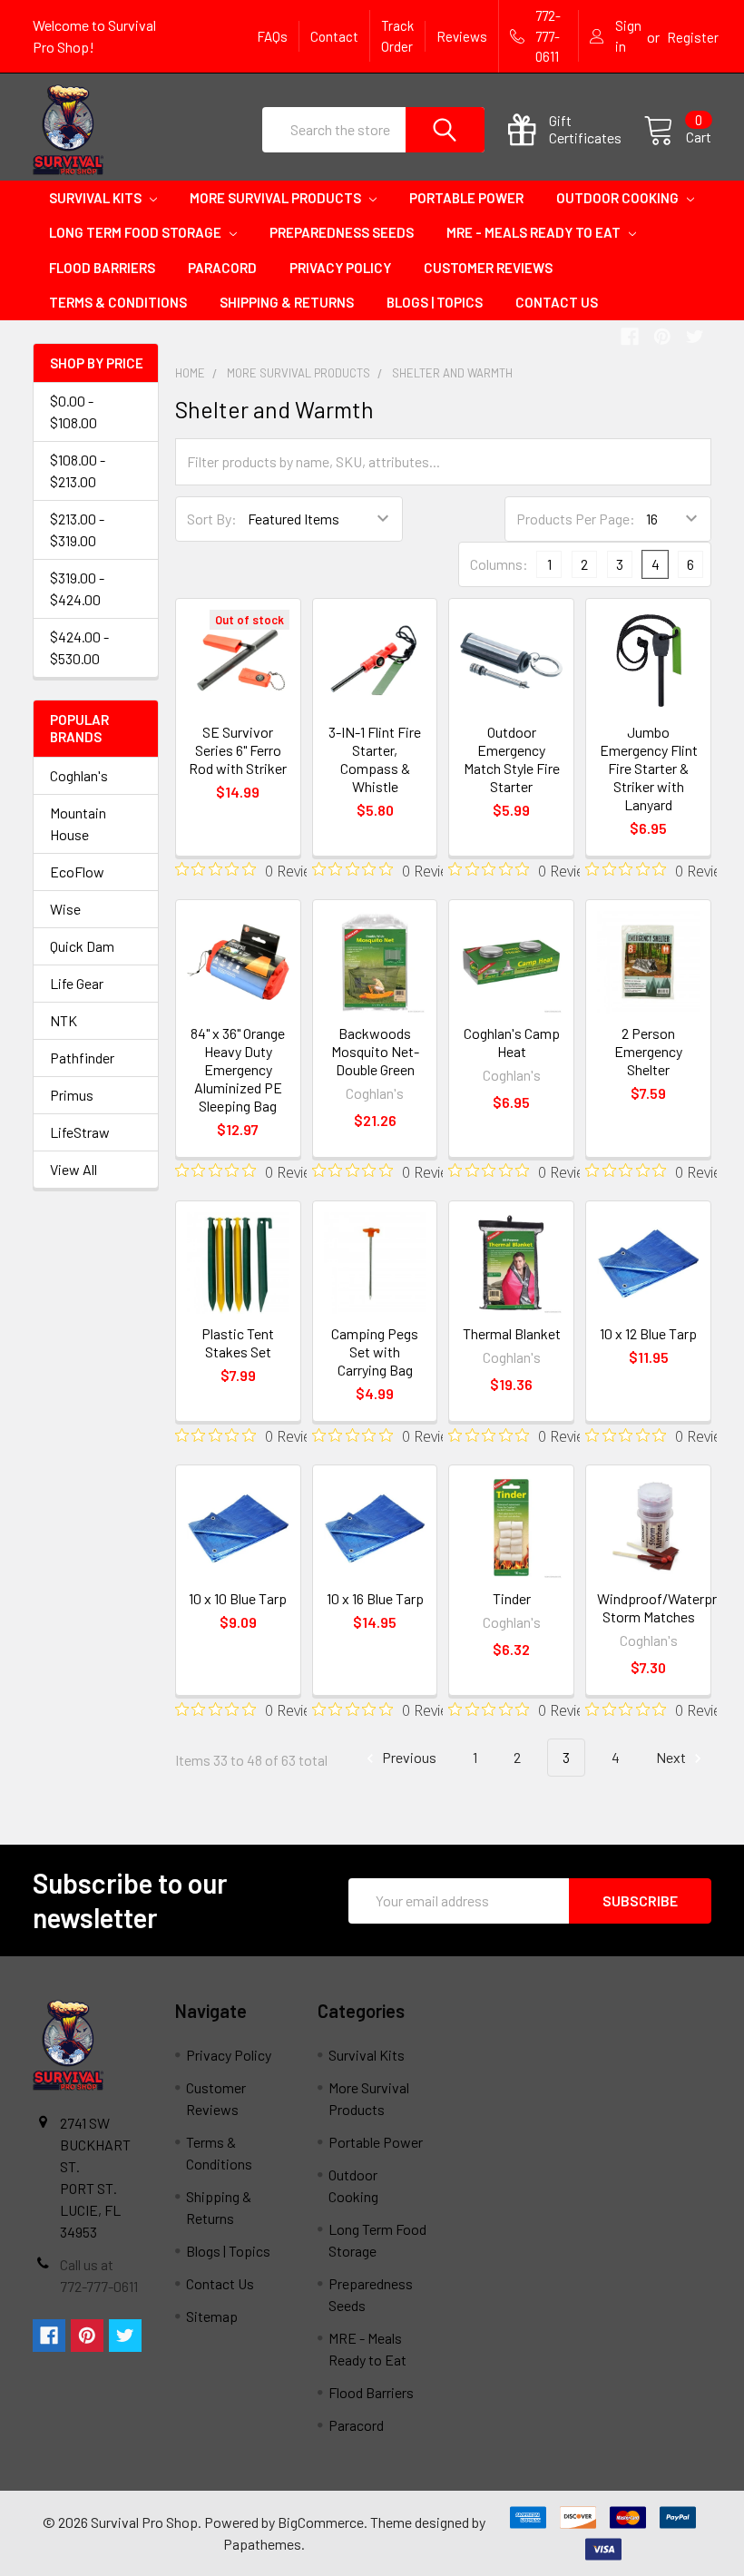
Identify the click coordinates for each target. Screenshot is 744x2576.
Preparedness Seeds (342, 232)
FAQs (272, 36)
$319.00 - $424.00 (77, 588)
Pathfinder (82, 1058)
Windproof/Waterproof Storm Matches (668, 1607)
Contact (334, 36)
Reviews (462, 36)
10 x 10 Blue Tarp (238, 1598)
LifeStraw (80, 1132)
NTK (64, 1020)
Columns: (499, 564)
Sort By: (212, 519)
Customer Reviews (488, 268)
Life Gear (77, 983)
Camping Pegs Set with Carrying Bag (375, 1352)
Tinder (512, 1598)
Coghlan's (79, 775)
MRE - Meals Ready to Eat (535, 232)
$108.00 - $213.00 (78, 470)
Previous (408, 1757)
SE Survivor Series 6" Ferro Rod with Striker (238, 750)
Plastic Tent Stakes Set (238, 1342)
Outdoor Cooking (619, 198)
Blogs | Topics (435, 302)
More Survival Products (277, 198)
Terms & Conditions (118, 302)
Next (672, 1757)
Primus (72, 1095)
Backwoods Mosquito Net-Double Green (375, 1051)
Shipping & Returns (287, 302)
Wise (65, 909)
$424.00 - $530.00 (79, 647)
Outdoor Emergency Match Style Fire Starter (512, 759)
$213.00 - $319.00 (77, 529)
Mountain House (78, 823)
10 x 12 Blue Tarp (648, 1333)
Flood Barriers (102, 268)
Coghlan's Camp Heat (512, 1042)
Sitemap (212, 2316)
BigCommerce (321, 2522)
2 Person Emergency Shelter (648, 1051)
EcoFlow (77, 872)
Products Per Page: (576, 519)
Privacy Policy (340, 268)
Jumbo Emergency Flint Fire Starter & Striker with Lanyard (649, 768)
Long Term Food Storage (137, 232)
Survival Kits (97, 198)
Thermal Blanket (512, 1333)
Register (693, 37)
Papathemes (262, 2544)
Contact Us (557, 302)
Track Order (397, 36)
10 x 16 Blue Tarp (375, 1598)
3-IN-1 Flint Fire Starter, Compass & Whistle (375, 759)
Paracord (222, 268)
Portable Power (466, 198)
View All (73, 1169)
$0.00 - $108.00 (73, 411)
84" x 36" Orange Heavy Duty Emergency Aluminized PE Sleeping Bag (238, 1069)
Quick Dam (82, 946)
